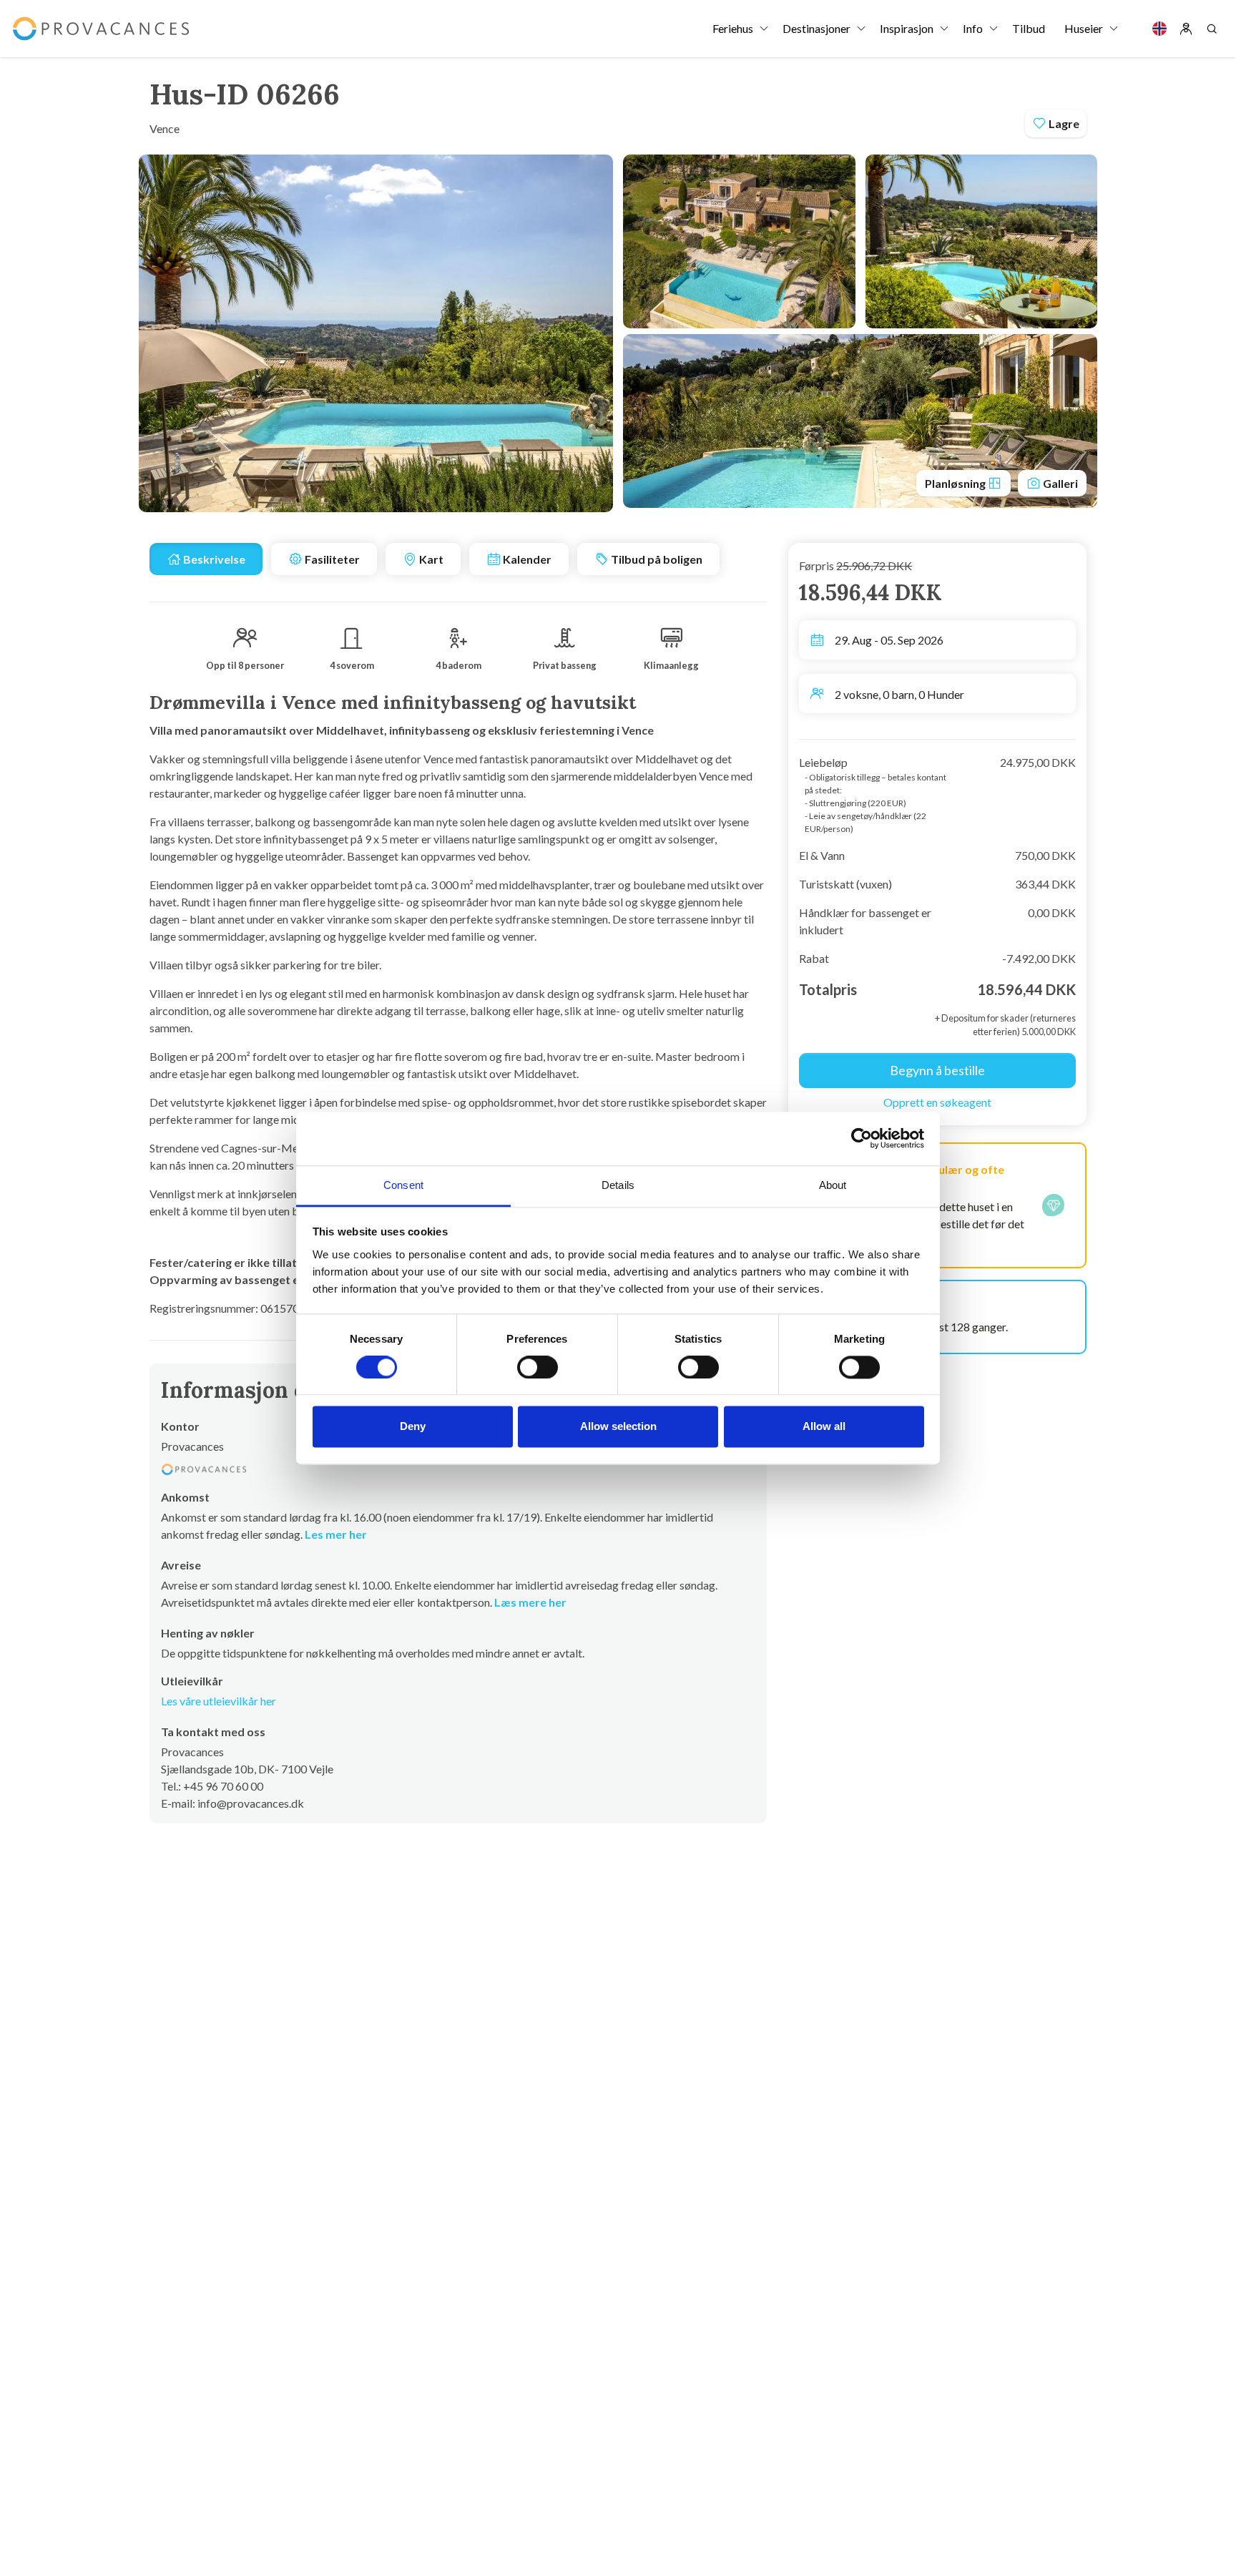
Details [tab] (618, 1185)
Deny (413, 1427)
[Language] (1159, 29)
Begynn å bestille (937, 1070)
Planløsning (956, 483)
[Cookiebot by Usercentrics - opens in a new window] (862, 1138)
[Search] (1212, 29)
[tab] (206, 559)
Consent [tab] (403, 1185)
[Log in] (1186, 29)
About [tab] (833, 1185)
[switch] (538, 1367)
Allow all (824, 1427)
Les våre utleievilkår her (219, 1701)
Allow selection (618, 1427)
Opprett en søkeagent (937, 1102)
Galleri (1059, 483)
